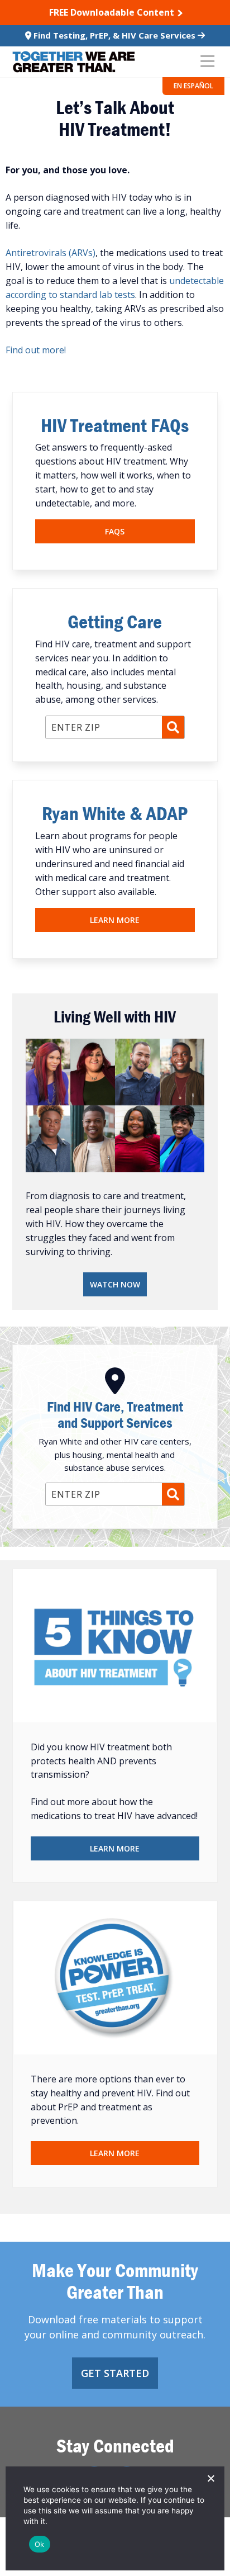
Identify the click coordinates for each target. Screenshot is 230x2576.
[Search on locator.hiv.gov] (173, 727)
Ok (40, 2544)
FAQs (115, 531)
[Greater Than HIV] (74, 62)
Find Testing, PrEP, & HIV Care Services (114, 35)
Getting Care (115, 621)
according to (32, 295)
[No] (210, 2478)
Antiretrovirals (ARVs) (51, 253)
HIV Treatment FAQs (115, 425)
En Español (193, 86)
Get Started (115, 2373)
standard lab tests (96, 295)
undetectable (197, 281)
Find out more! (36, 350)
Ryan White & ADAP (115, 813)
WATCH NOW (115, 1284)
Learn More (115, 920)
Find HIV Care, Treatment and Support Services (115, 1415)
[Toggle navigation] (207, 62)
